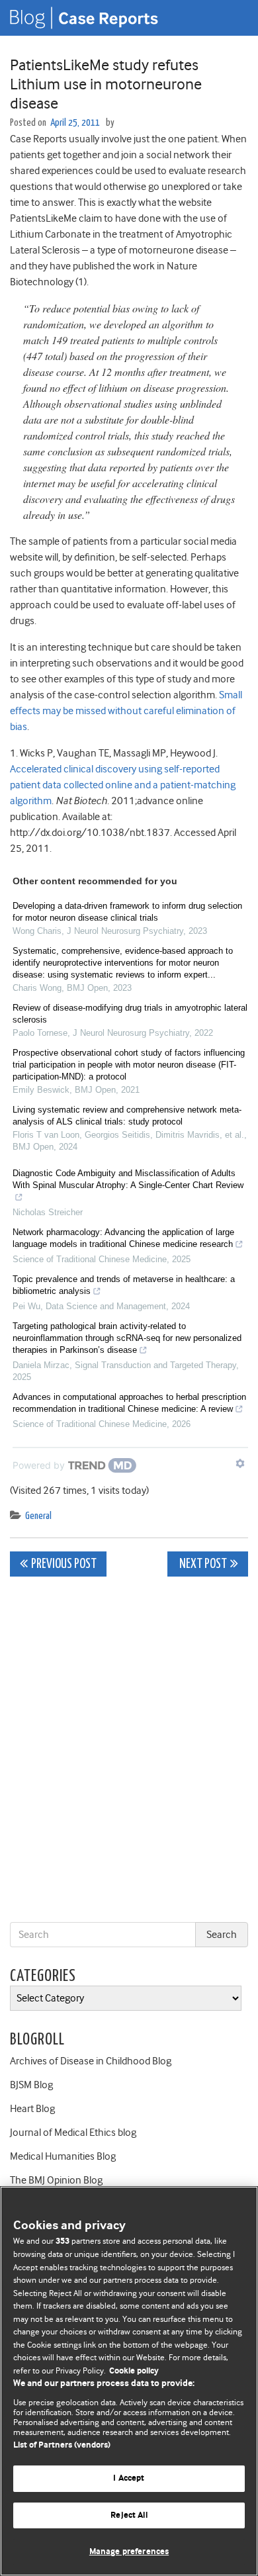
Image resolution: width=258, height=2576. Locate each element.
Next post (202, 1564)
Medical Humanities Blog (63, 2156)
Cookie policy (134, 2371)
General (38, 1516)
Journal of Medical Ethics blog (73, 2133)
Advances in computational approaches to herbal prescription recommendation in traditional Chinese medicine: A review (129, 1403)
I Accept (129, 2478)
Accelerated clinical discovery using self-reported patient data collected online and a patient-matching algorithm (123, 785)
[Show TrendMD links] (240, 1463)
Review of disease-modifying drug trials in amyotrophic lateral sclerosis (130, 1014)
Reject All (129, 2515)
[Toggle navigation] (232, 18)
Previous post (64, 1564)
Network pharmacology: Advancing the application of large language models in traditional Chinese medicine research (123, 1238)
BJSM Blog (31, 2085)
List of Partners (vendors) (62, 2445)
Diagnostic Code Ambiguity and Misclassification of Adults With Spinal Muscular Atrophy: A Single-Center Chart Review (128, 1179)
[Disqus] (129, 1752)
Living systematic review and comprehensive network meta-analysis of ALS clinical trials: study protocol (127, 1116)
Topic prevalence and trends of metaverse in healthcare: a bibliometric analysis (124, 1285)
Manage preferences (129, 2552)
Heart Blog (32, 2109)
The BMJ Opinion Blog (56, 2180)
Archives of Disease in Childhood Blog (91, 2061)
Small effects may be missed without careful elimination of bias (126, 711)
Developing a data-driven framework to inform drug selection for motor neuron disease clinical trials (127, 912)
